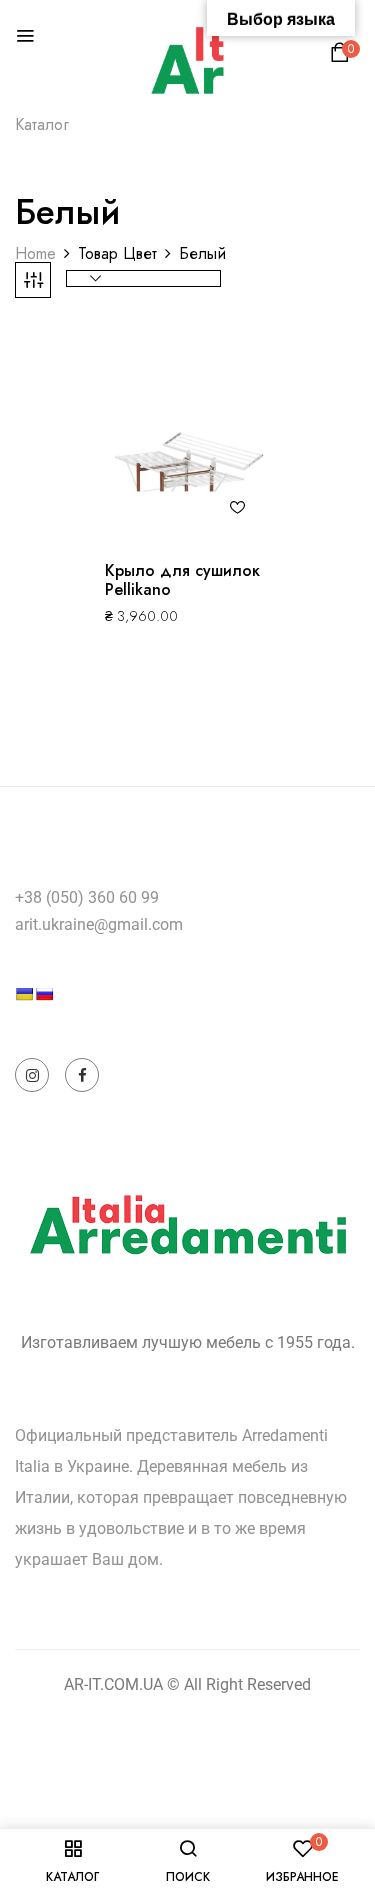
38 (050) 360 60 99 (91, 897)
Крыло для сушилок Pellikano (182, 580)
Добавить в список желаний (237, 507)
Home (35, 253)
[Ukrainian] (24, 994)
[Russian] (44, 994)
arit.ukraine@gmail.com (99, 924)
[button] (343, 57)
